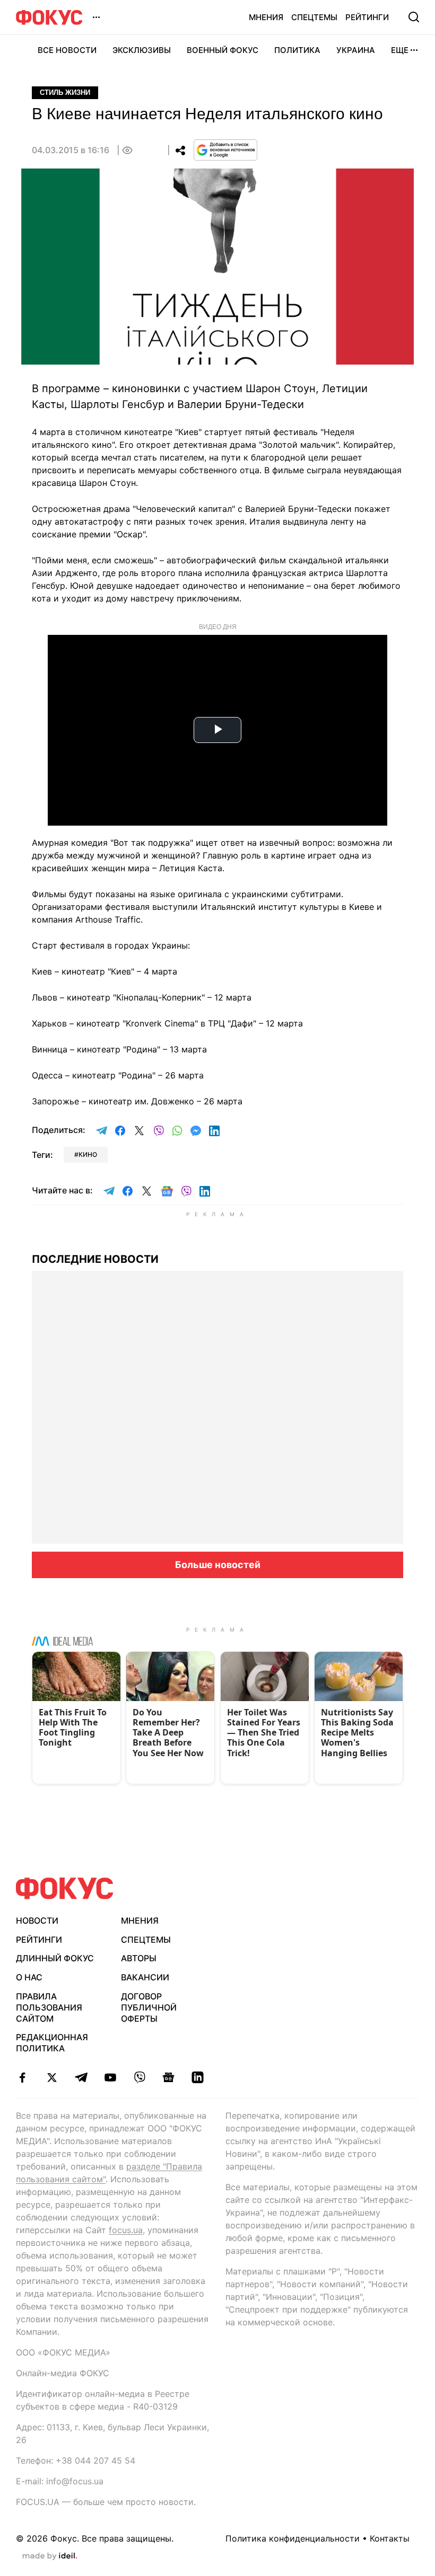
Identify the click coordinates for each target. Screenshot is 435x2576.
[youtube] (110, 2077)
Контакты (390, 2538)
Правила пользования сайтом (49, 2007)
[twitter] (52, 2077)
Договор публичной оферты (149, 2007)
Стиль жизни (65, 92)
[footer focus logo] (65, 1888)
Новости (37, 1920)
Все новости (67, 50)
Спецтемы (314, 17)
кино (88, 1154)
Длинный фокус (55, 1958)
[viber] (139, 2077)
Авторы (139, 1958)
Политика (297, 50)
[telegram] (81, 2077)
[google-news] (168, 2077)
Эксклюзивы (142, 50)
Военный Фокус (223, 50)
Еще (400, 50)
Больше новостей (218, 1565)
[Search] (414, 17)
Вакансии (145, 1977)
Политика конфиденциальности (293, 2538)
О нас (29, 1977)
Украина (356, 50)
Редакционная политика (52, 2043)
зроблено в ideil (50, 2556)
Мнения (266, 17)
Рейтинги (367, 17)
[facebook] (23, 2077)
